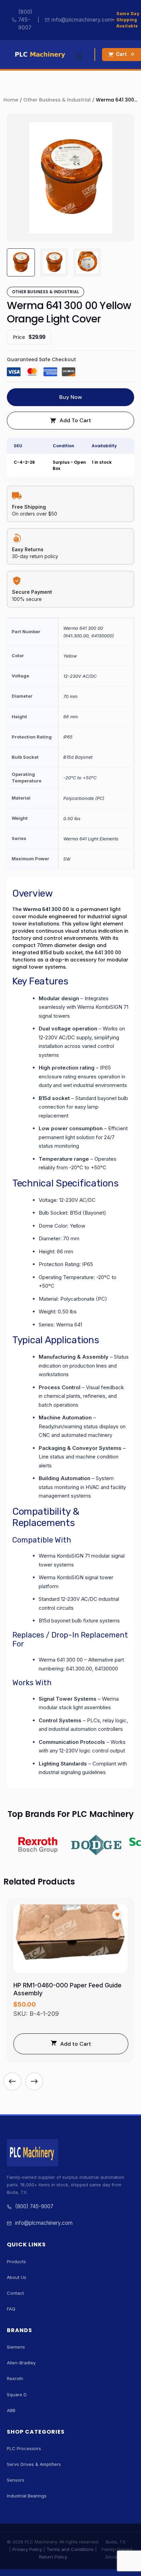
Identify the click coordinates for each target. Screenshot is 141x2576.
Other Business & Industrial (57, 100)
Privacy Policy (27, 2549)
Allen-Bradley (21, 2363)
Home (11, 100)
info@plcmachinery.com (82, 20)
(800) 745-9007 (25, 20)
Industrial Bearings (27, 2496)
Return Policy (53, 2557)
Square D (17, 2395)
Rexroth (15, 2378)
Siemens (16, 2347)
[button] (12, 2081)
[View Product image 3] (87, 262)
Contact (15, 2293)
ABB (11, 2410)
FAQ (11, 2309)
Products (16, 2261)
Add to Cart (76, 2044)
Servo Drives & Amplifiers (34, 2464)
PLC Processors (24, 2448)
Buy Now (70, 397)
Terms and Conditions (70, 2549)
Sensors (16, 2480)
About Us (17, 2277)
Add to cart (75, 420)
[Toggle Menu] (79, 55)
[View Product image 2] (54, 262)
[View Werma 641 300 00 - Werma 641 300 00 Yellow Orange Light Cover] (21, 262)
